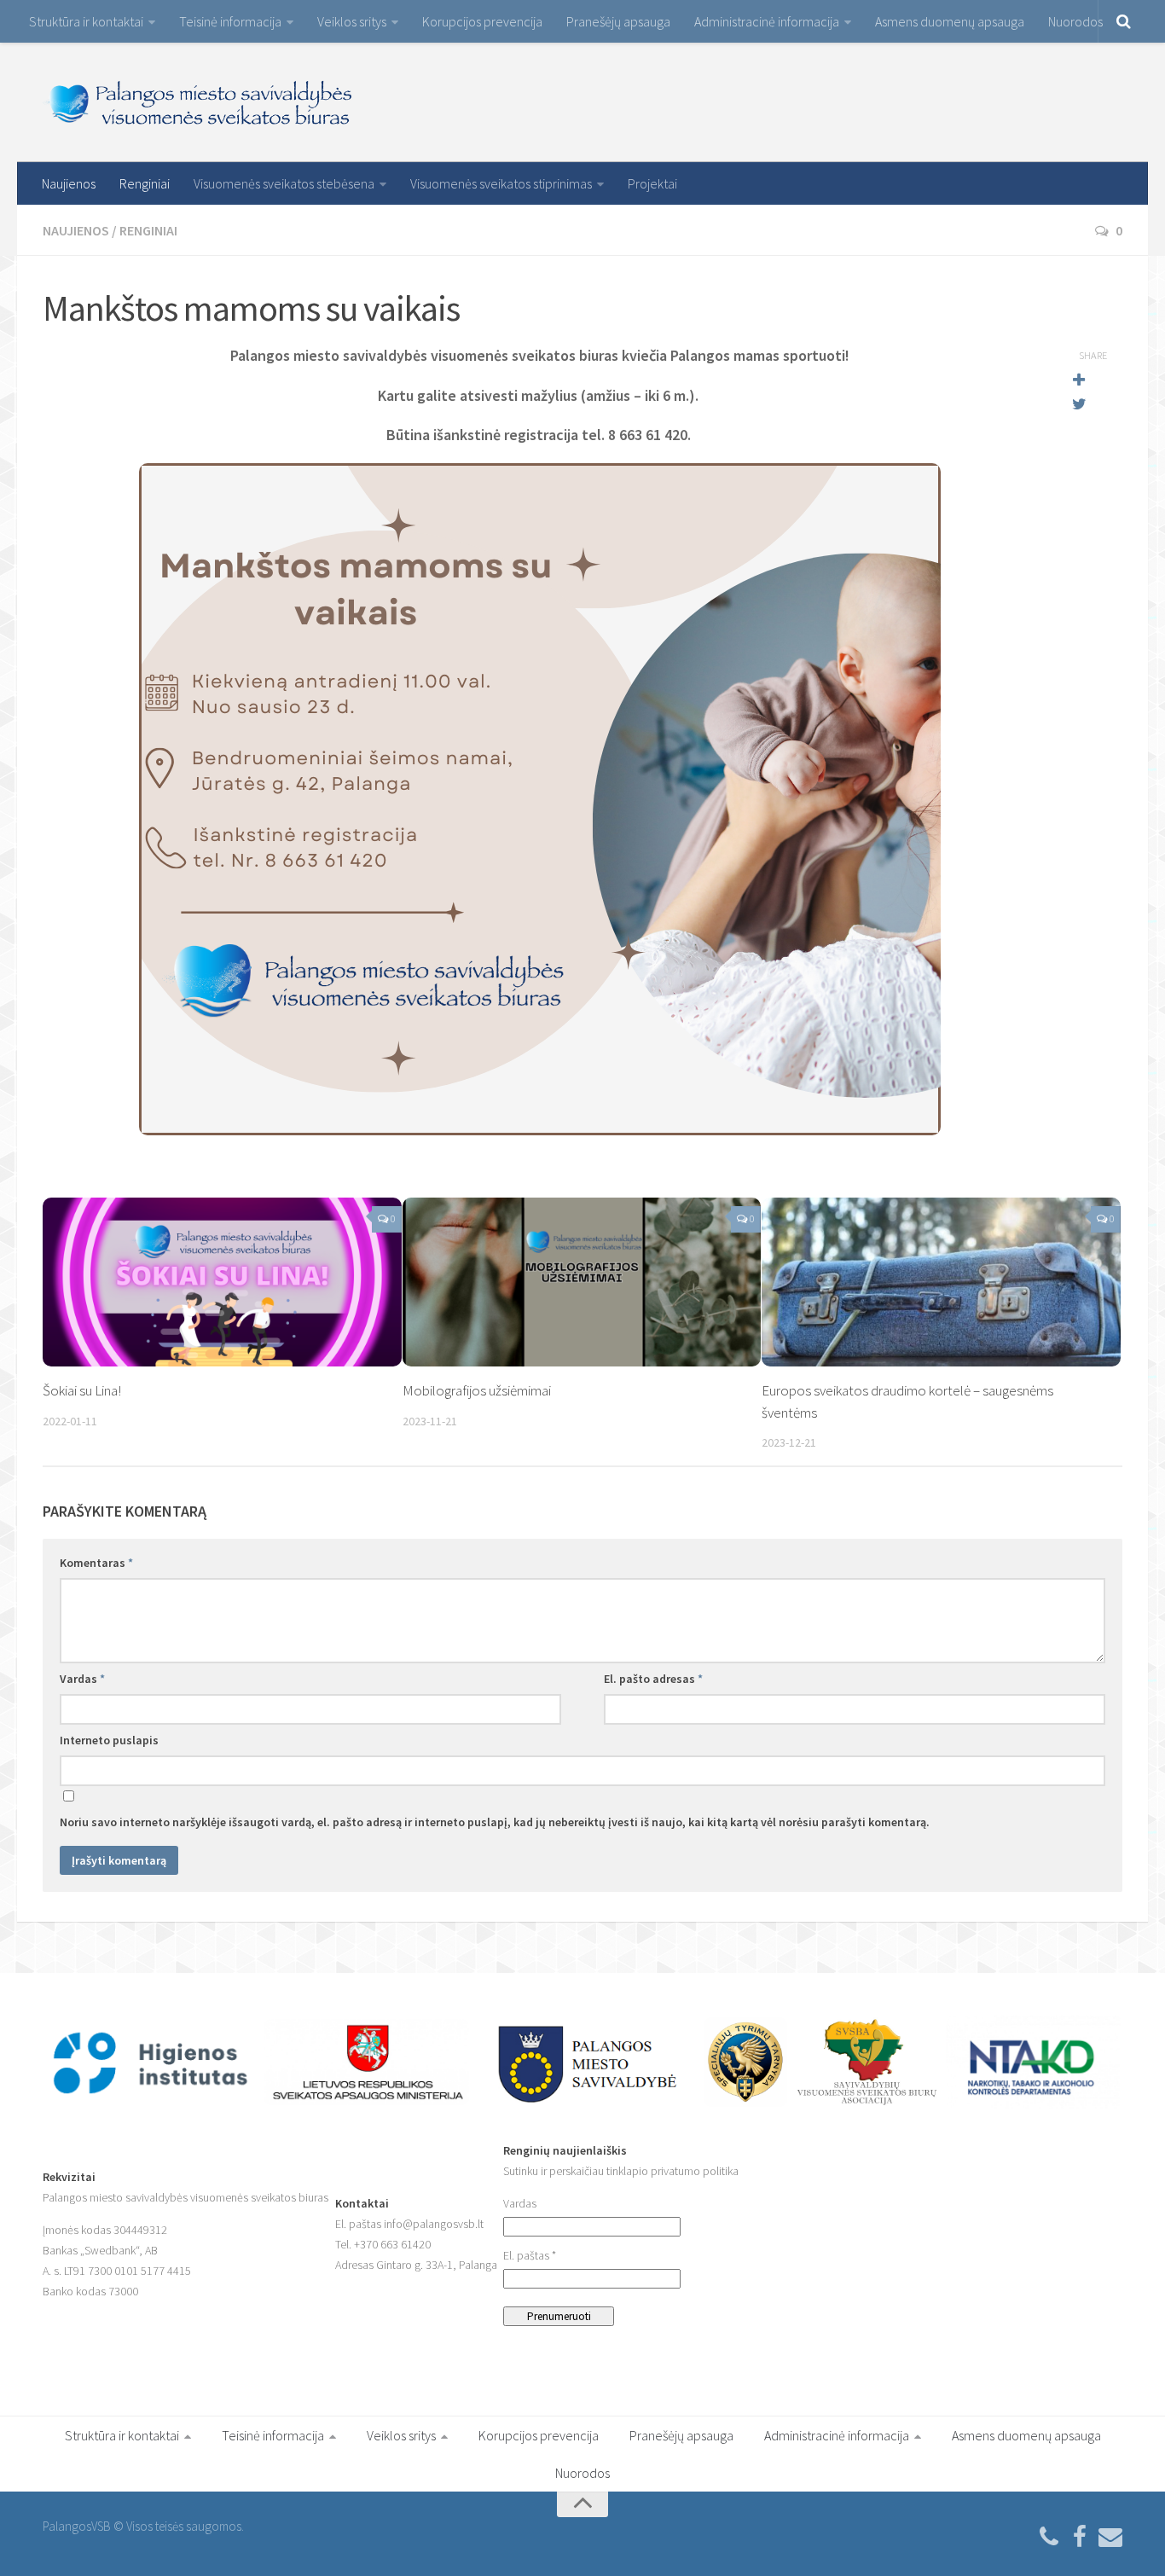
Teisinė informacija (230, 21)
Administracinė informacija (767, 21)
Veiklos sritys (352, 21)
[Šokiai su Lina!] (222, 1282)
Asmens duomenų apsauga (950, 21)
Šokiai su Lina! (82, 1390)
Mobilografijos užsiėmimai (477, 1390)
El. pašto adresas (653, 1679)
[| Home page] (199, 102)
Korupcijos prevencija (482, 21)
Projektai (652, 183)
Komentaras (96, 1563)
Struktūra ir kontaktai (86, 21)
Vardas (82, 1679)
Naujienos (69, 183)
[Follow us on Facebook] (1080, 2538)
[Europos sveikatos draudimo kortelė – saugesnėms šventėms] (941, 1282)
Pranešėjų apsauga (618, 21)
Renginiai (145, 183)
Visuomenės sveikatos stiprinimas (501, 183)
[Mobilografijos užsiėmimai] (582, 1282)
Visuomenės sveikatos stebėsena (284, 183)
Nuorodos (1075, 21)
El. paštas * (530, 2255)
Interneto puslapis (109, 1740)
